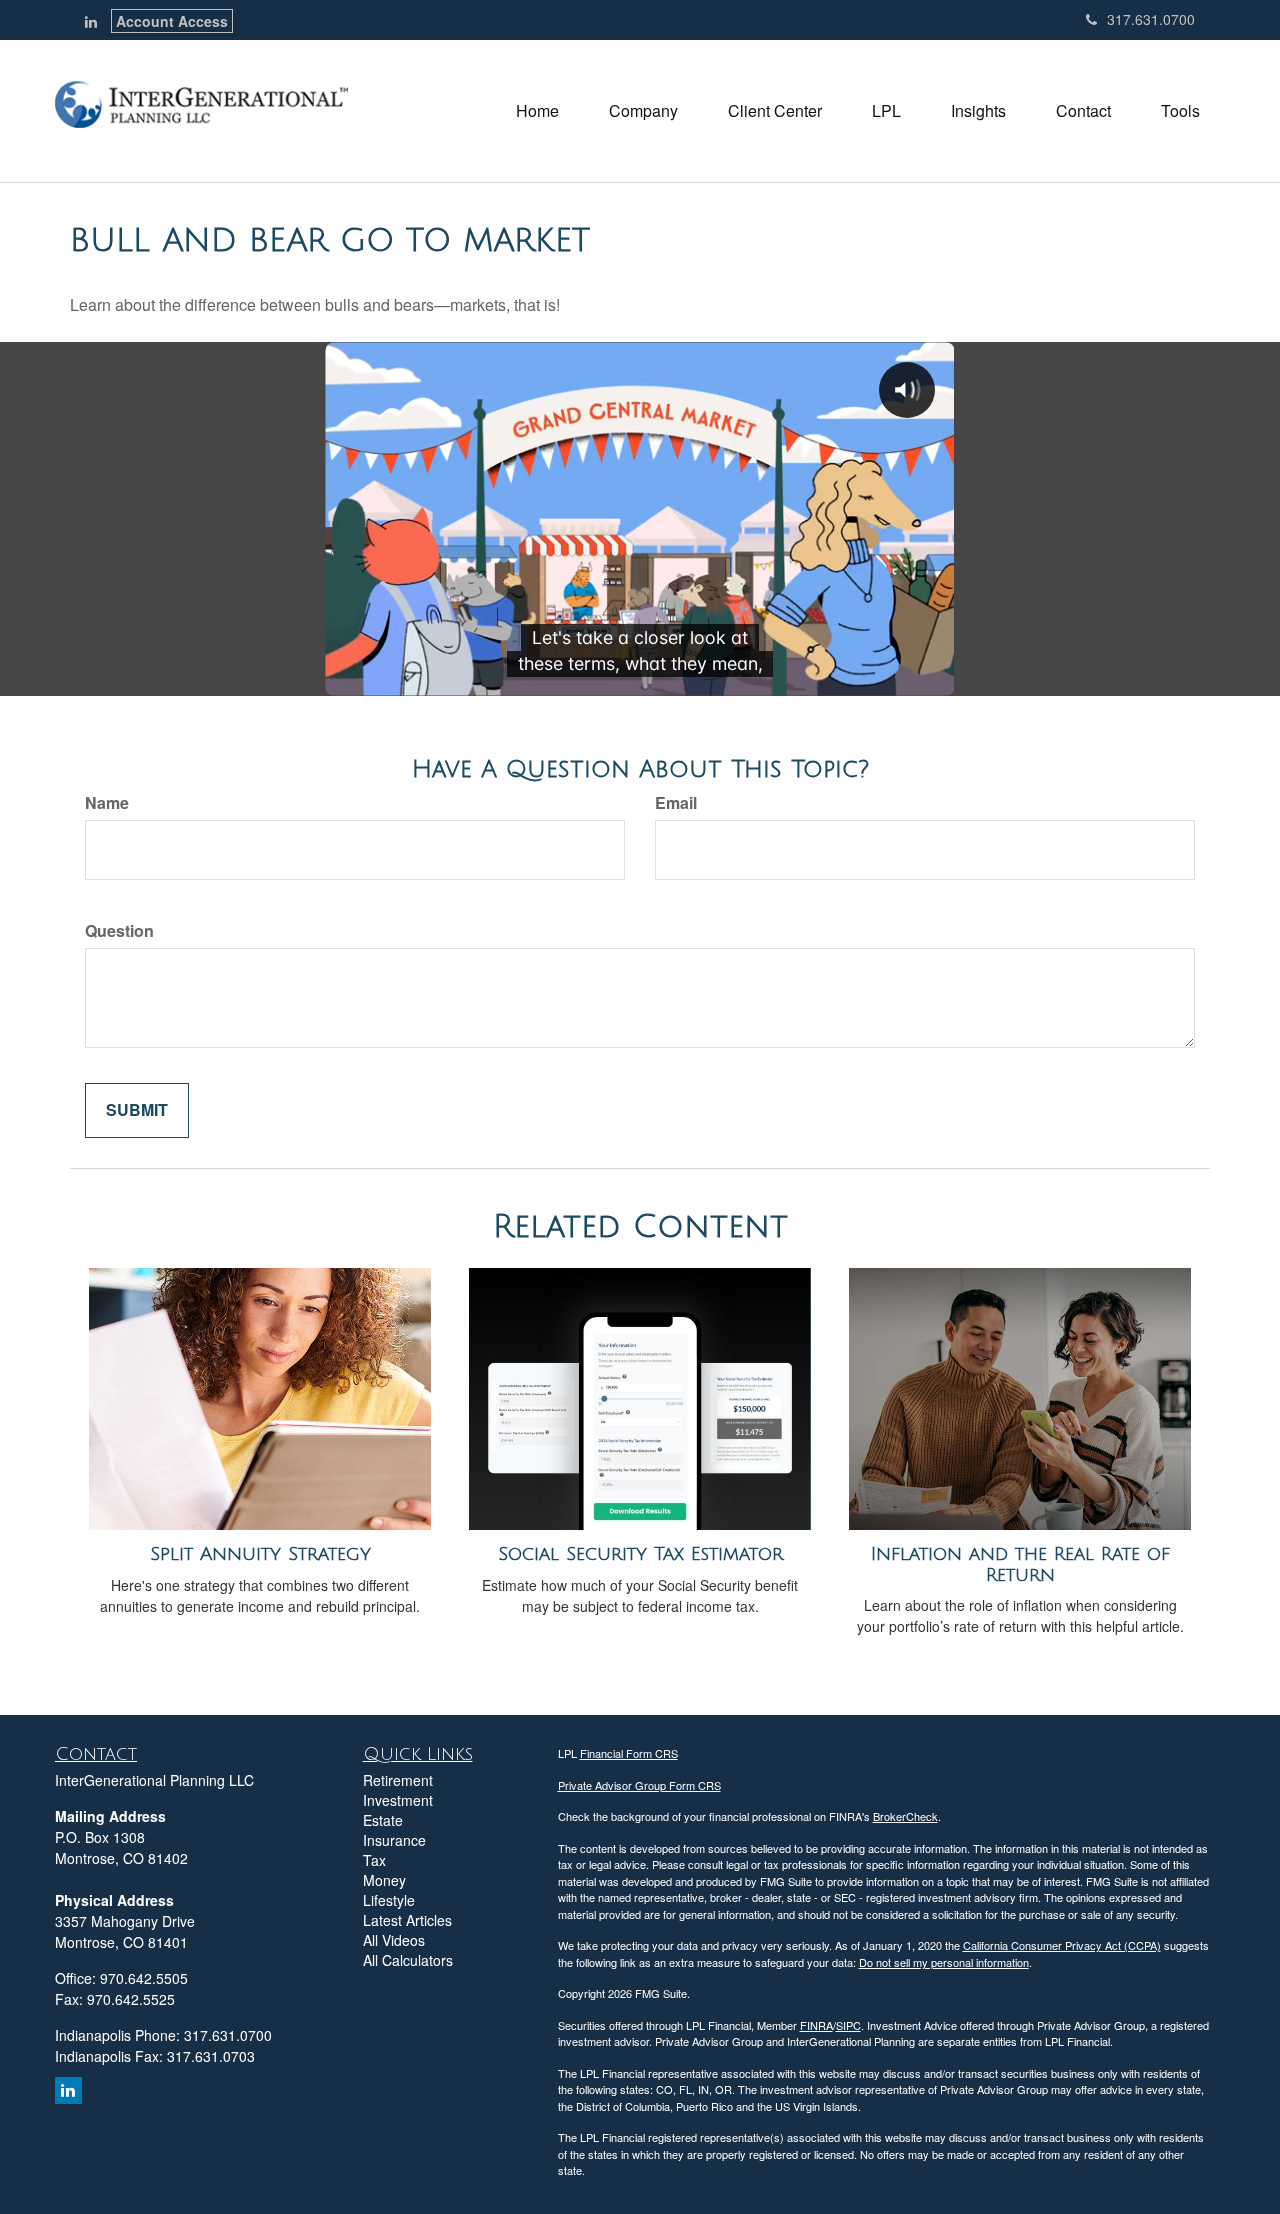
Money (384, 1880)
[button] (643, 111)
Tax (374, 1860)
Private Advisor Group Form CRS (639, 1785)
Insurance (394, 1840)
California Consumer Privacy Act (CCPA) (1062, 1945)
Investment (398, 1800)
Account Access (172, 21)
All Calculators (408, 1960)
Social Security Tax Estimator (640, 1554)
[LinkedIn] (91, 21)
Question (119, 931)
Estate (383, 1820)
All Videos (394, 1940)
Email (676, 803)
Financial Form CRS (629, 1753)
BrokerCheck (905, 1816)
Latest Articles (407, 1920)
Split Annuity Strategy (260, 1554)
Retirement (398, 1780)
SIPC (848, 2025)
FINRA (816, 2025)
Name (107, 803)
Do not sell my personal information (944, 1962)
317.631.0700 (1151, 19)
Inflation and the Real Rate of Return (1020, 1564)
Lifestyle (389, 1900)
